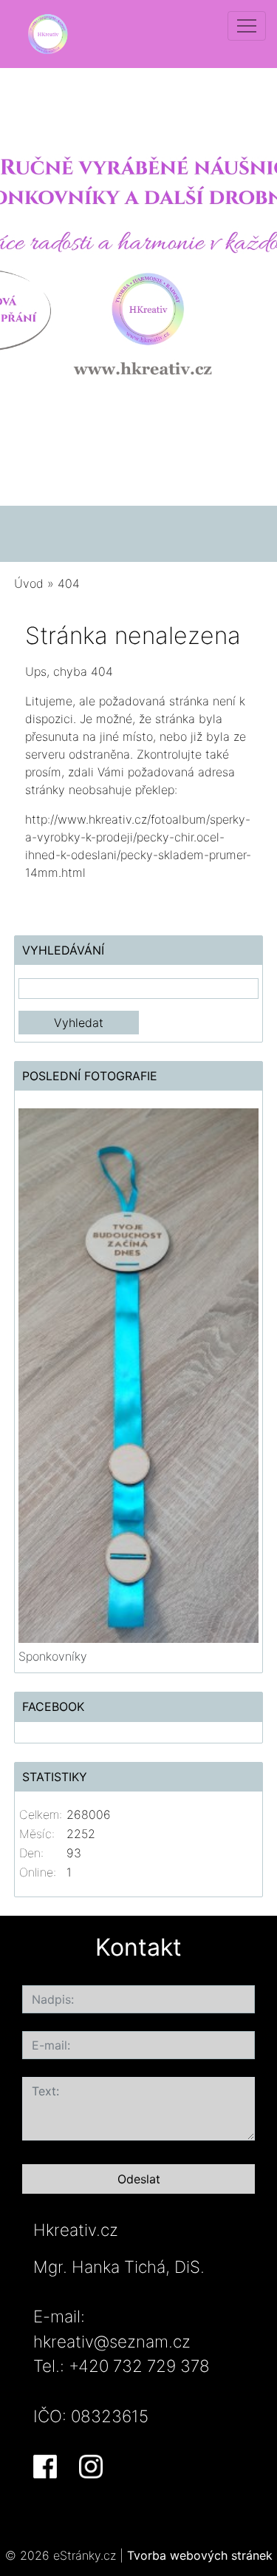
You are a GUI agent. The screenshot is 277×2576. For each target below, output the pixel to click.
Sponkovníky (53, 1656)
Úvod (29, 583)
